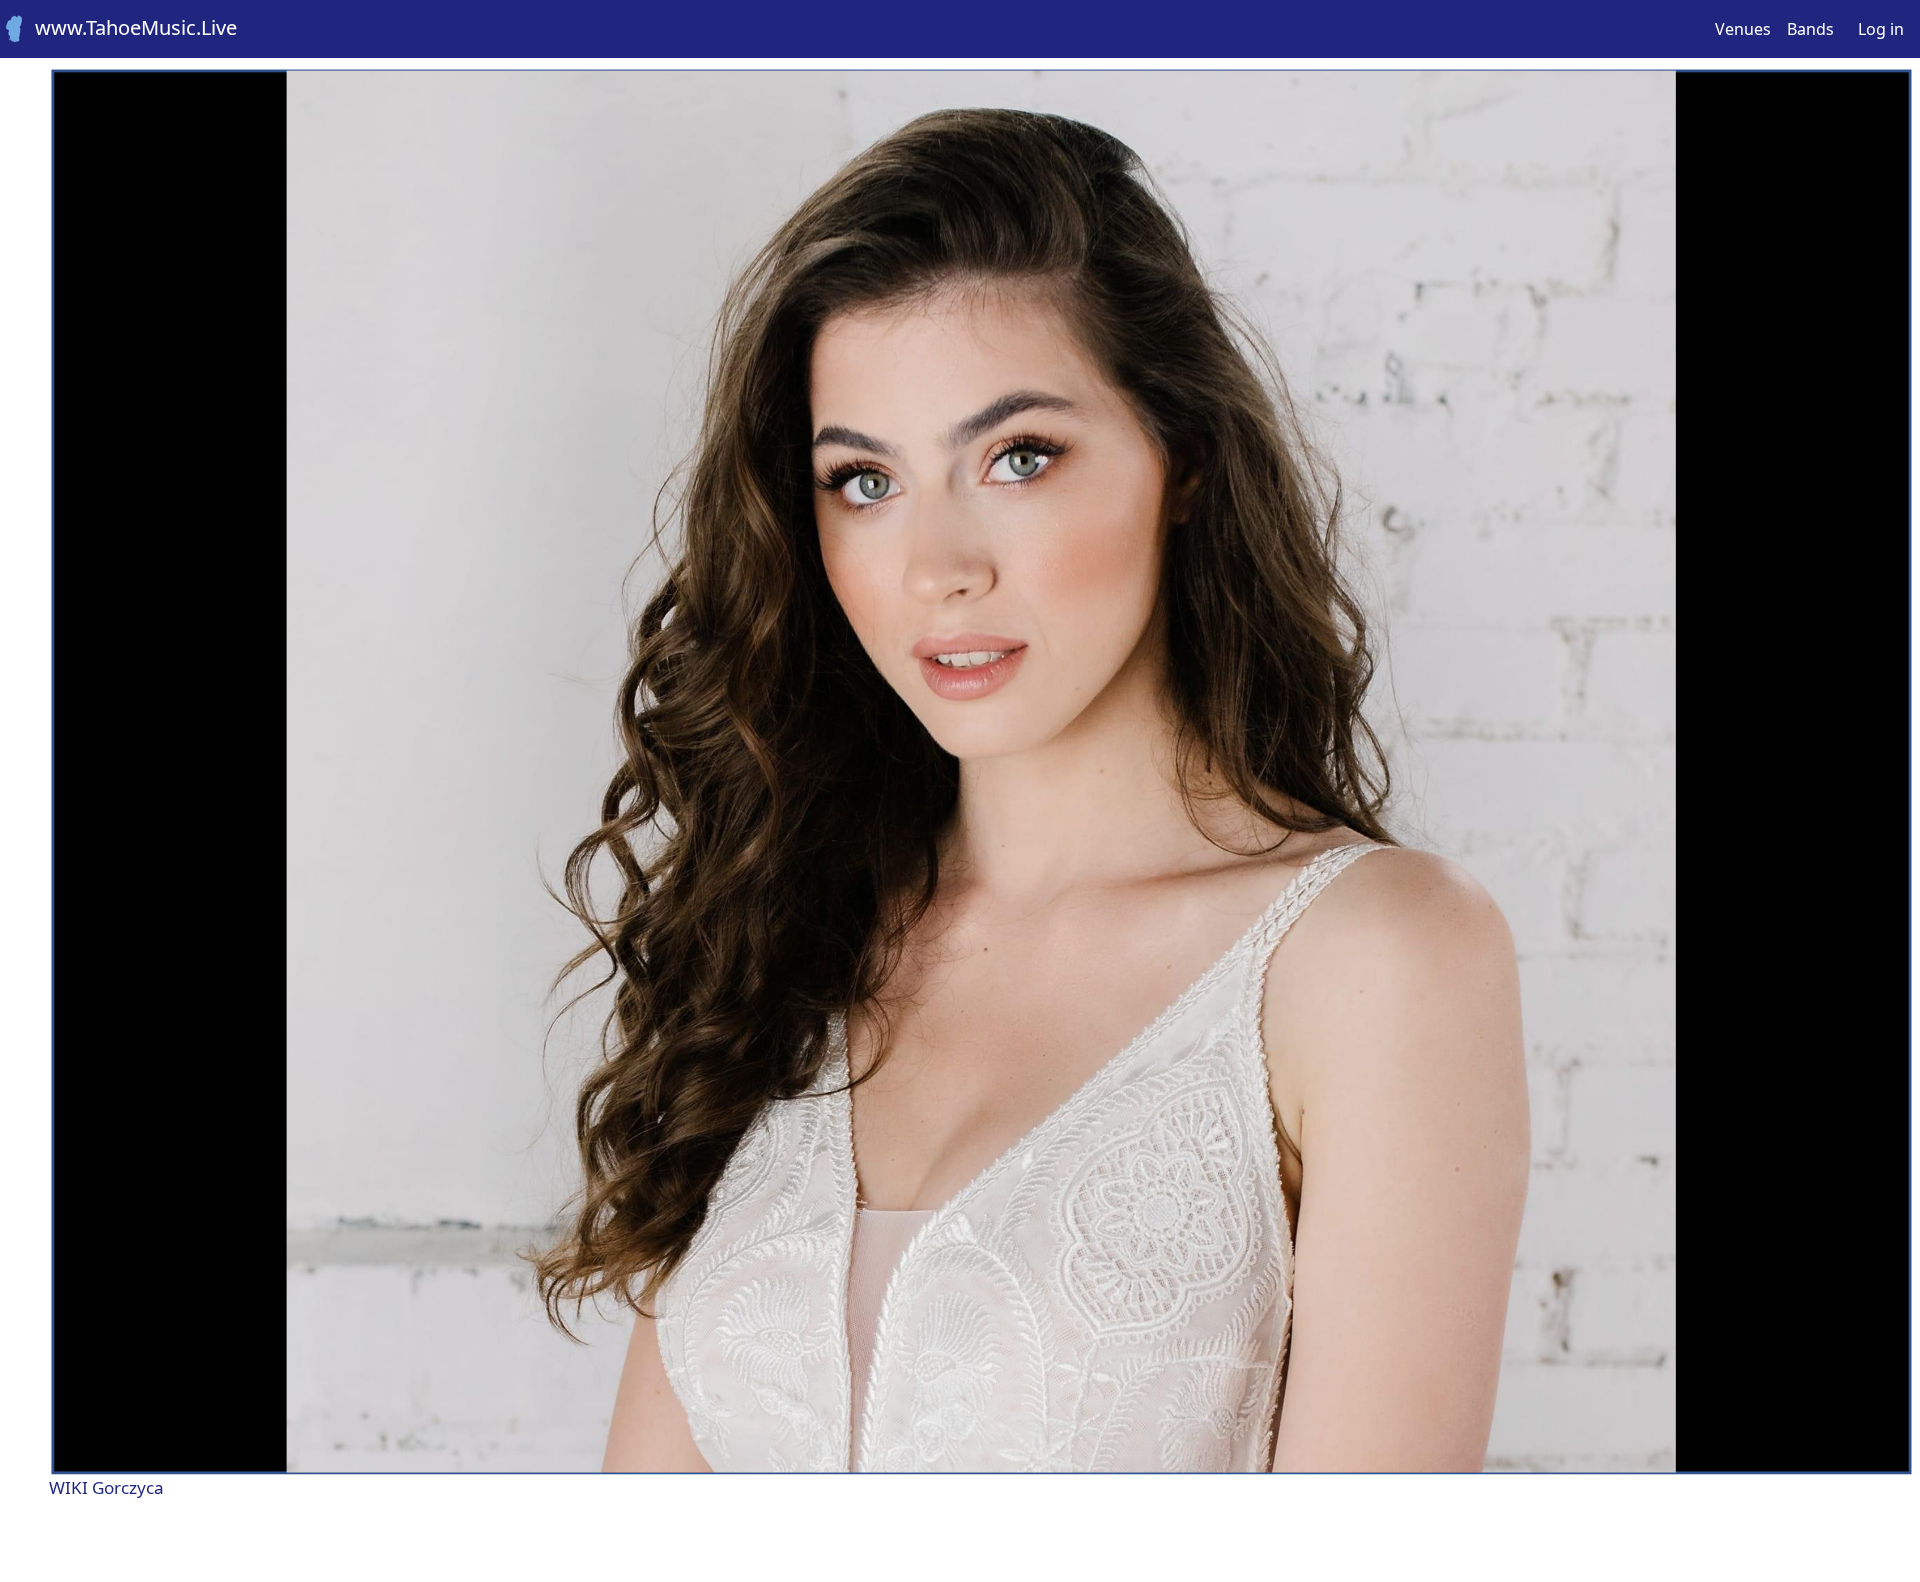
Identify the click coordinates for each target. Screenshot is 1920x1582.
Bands (1810, 29)
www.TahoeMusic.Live (133, 27)
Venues (1743, 29)
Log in (1881, 29)
